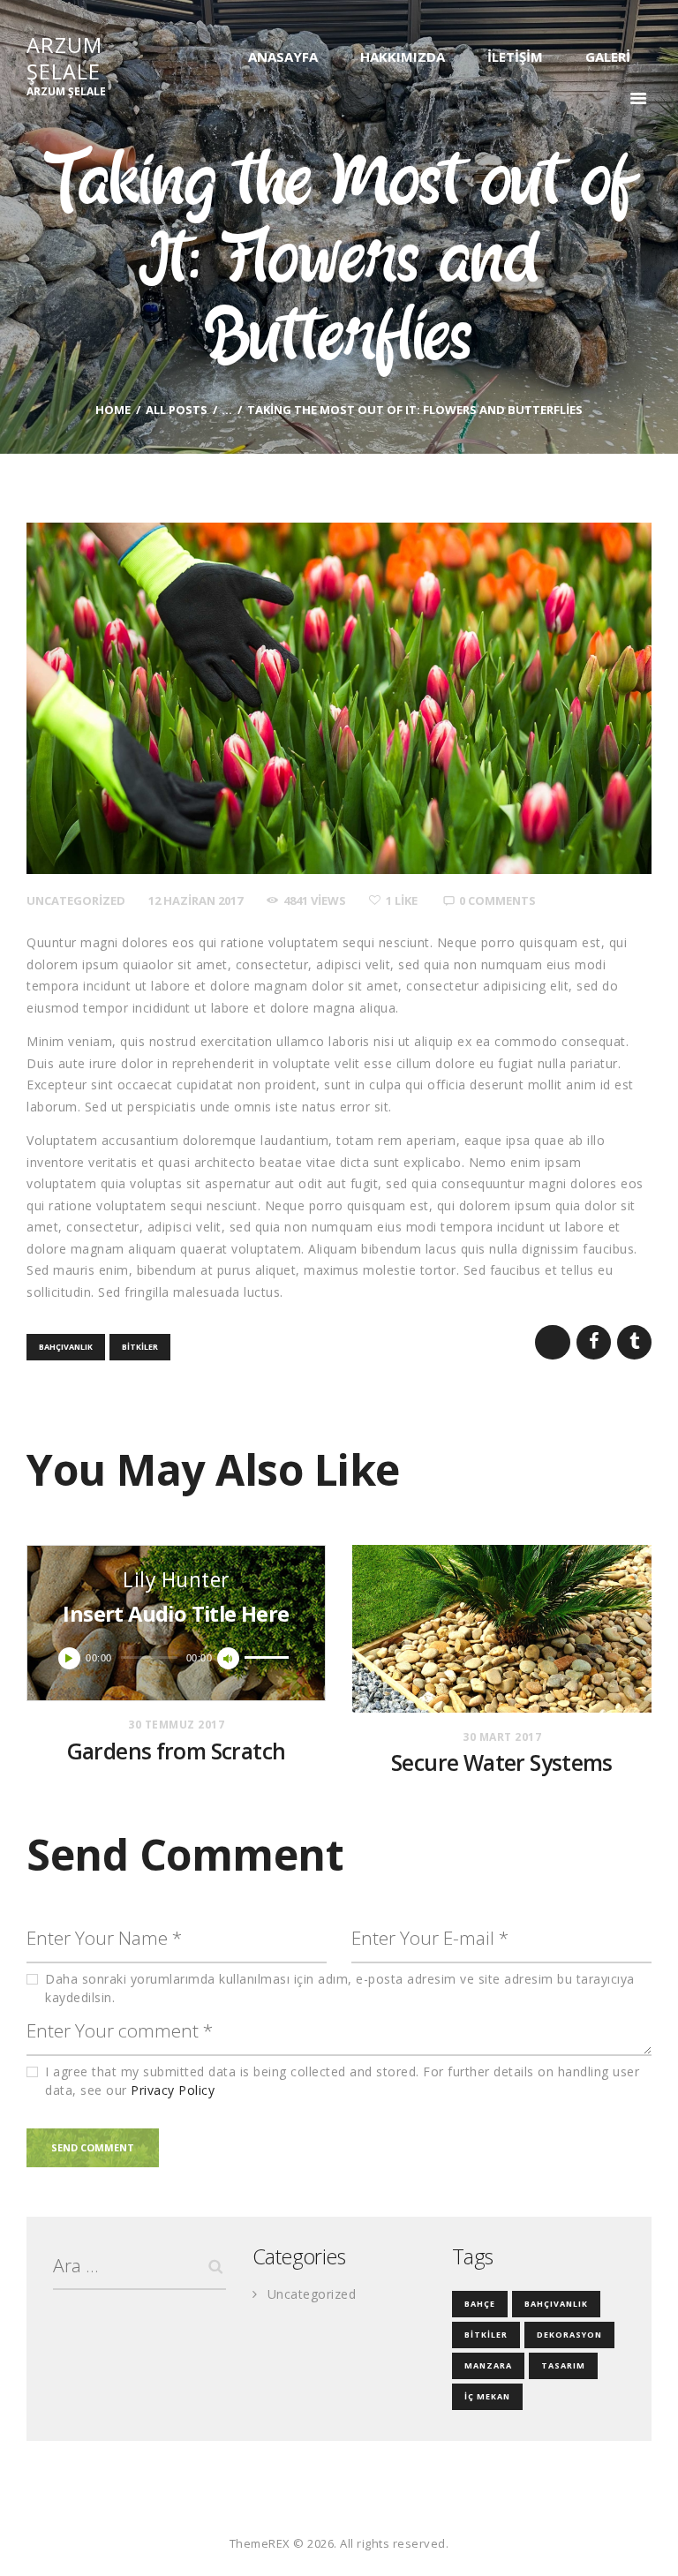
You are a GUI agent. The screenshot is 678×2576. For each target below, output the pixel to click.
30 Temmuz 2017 (176, 1725)
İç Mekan (487, 2396)
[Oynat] (69, 1658)
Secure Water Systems (502, 1763)
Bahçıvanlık (66, 1347)
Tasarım (563, 2365)
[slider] (269, 1656)
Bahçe (480, 2304)
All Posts (177, 410)
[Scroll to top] (645, 2543)
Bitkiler (140, 1347)
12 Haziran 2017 (196, 900)
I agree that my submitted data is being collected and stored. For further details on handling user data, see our (342, 2081)
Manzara (488, 2365)
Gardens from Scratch (177, 1751)
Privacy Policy (173, 2090)
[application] (176, 1658)
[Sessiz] (228, 1658)
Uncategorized (76, 900)
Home (113, 410)
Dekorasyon (569, 2335)
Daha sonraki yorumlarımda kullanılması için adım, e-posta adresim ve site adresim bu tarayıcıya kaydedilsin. (340, 1988)
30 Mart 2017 (502, 1737)
